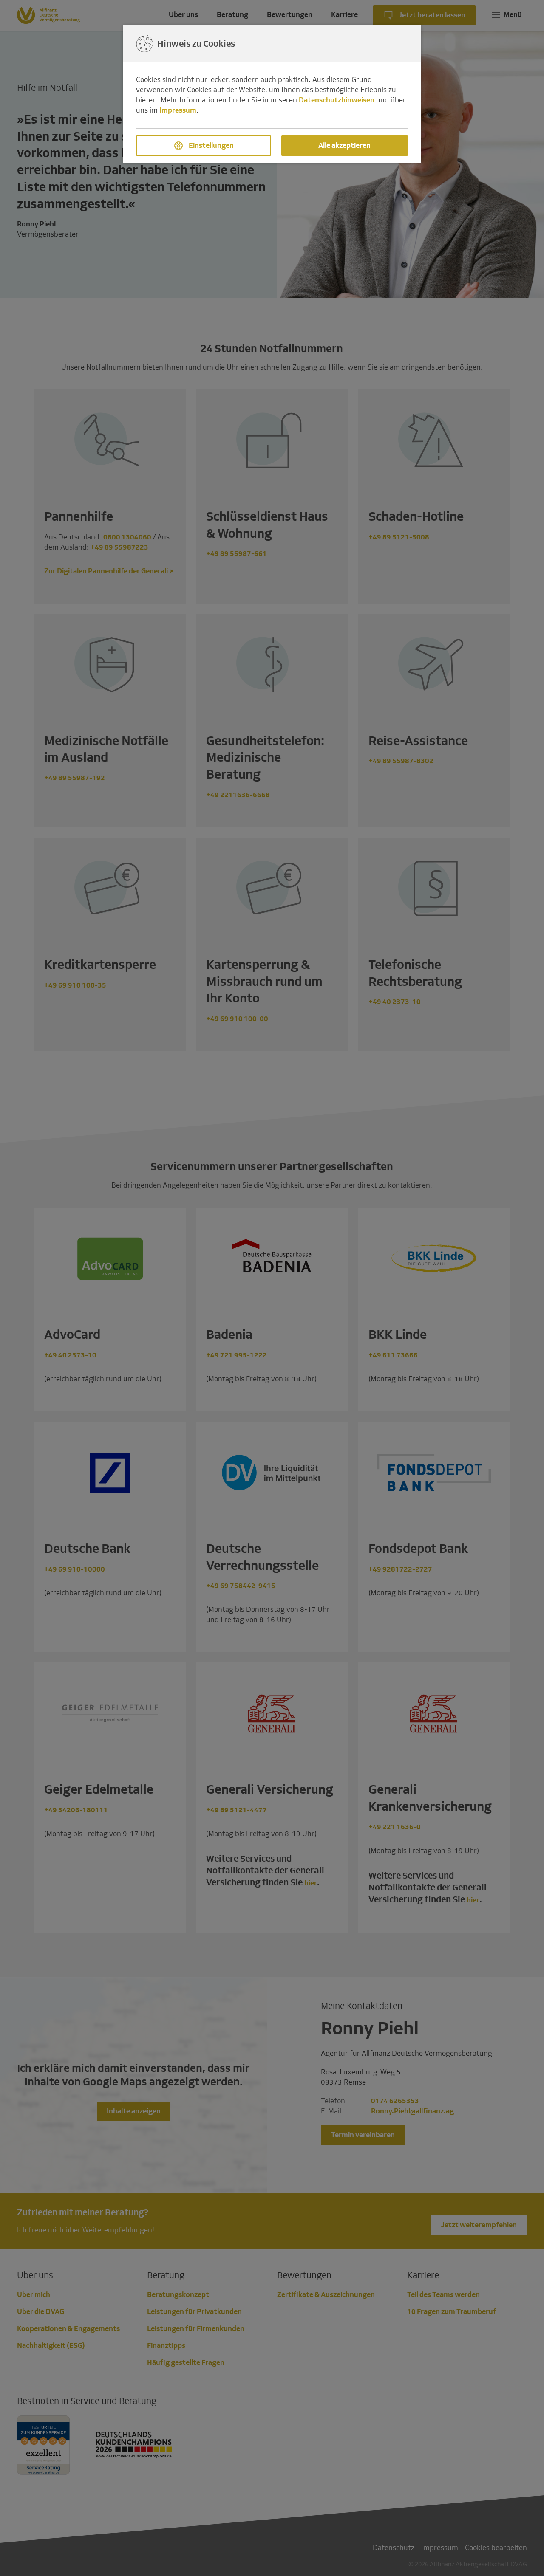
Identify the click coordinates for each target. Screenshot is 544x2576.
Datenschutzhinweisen (337, 100)
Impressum (178, 110)
